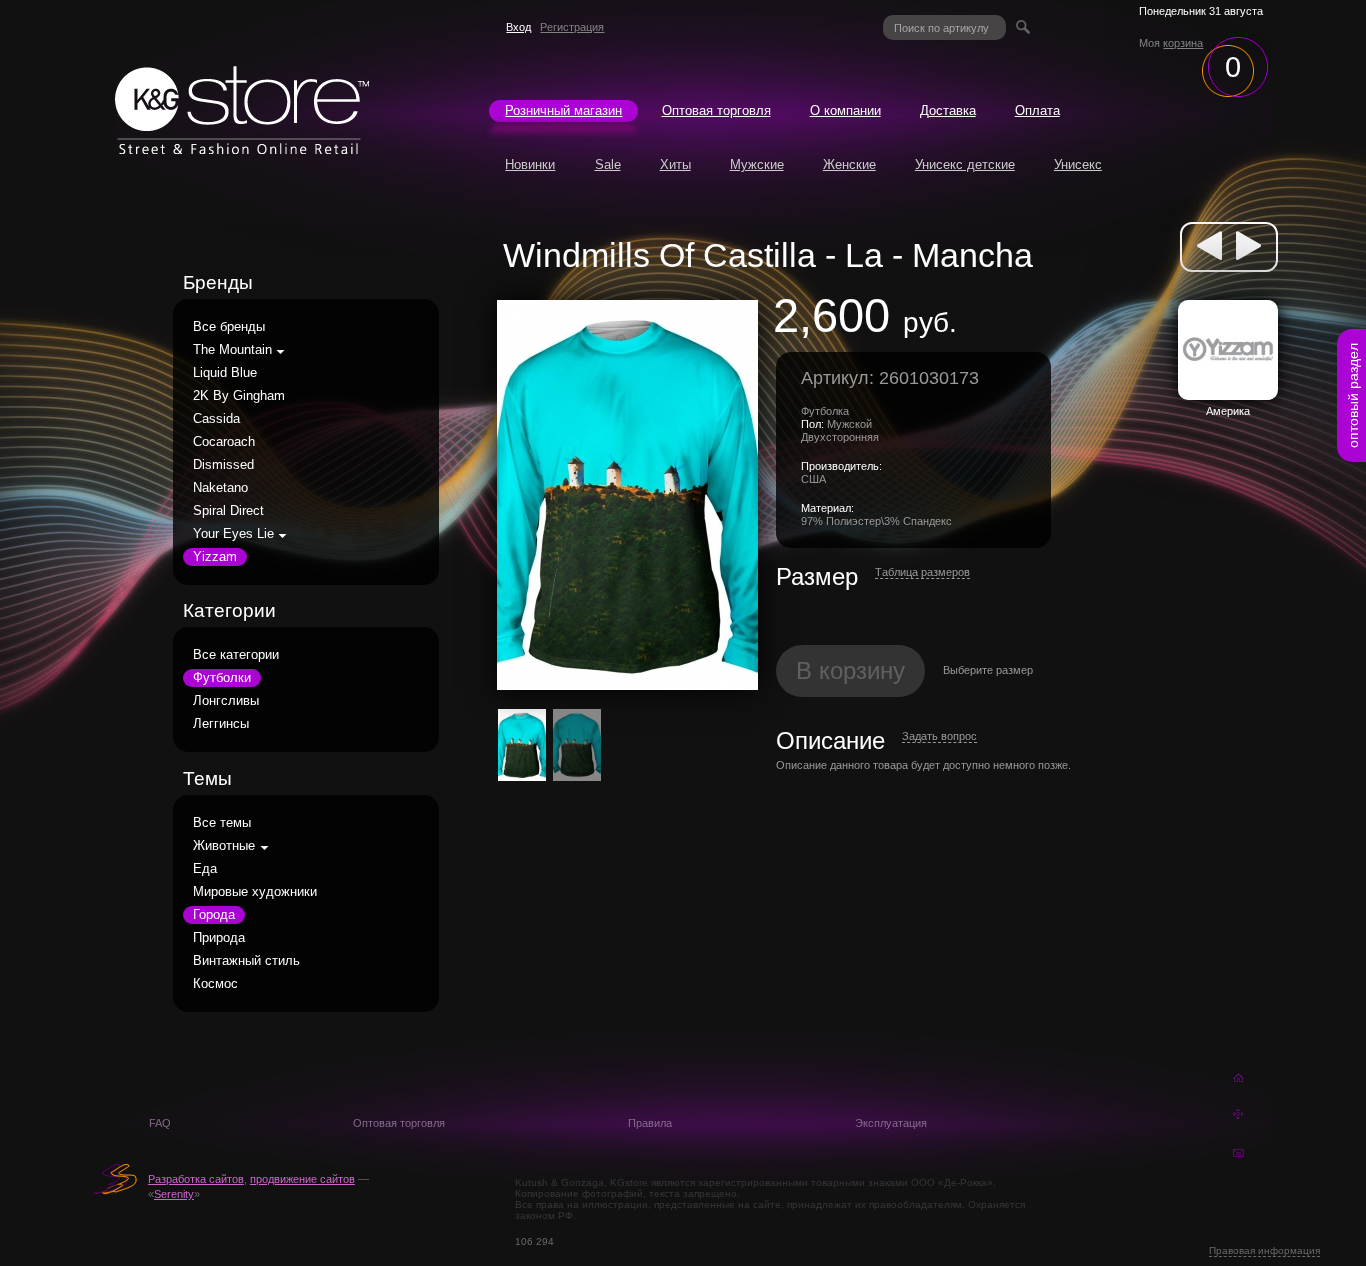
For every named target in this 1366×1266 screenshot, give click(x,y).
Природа (219, 938)
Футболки (222, 678)
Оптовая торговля (716, 111)
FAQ (160, 1123)
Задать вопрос (939, 736)
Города (214, 915)
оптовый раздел (1353, 395)
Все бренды (229, 327)
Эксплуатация (891, 1123)
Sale (608, 165)
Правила (650, 1123)
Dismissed (223, 465)
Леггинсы (221, 724)
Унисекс (1078, 165)
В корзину (850, 670)
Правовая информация (1264, 1250)
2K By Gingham (239, 396)
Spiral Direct (228, 511)
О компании (845, 111)
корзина (1183, 43)
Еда (205, 869)
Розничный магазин (563, 111)
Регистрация (572, 27)
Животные (224, 846)
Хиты (675, 165)
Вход (518, 27)
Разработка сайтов (196, 1179)
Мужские (757, 165)
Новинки (530, 165)
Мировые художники (255, 892)
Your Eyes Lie (233, 534)
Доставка (948, 111)
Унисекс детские (965, 165)
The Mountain (232, 350)
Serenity (174, 1194)
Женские (849, 165)
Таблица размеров (922, 572)
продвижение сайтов (302, 1179)
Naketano (220, 488)
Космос (215, 984)
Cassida (216, 419)
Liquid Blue (225, 373)
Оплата (1037, 111)
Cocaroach (224, 442)
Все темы (222, 823)
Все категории (236, 655)
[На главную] (242, 149)
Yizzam (215, 557)
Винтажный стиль (246, 961)
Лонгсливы (226, 701)
